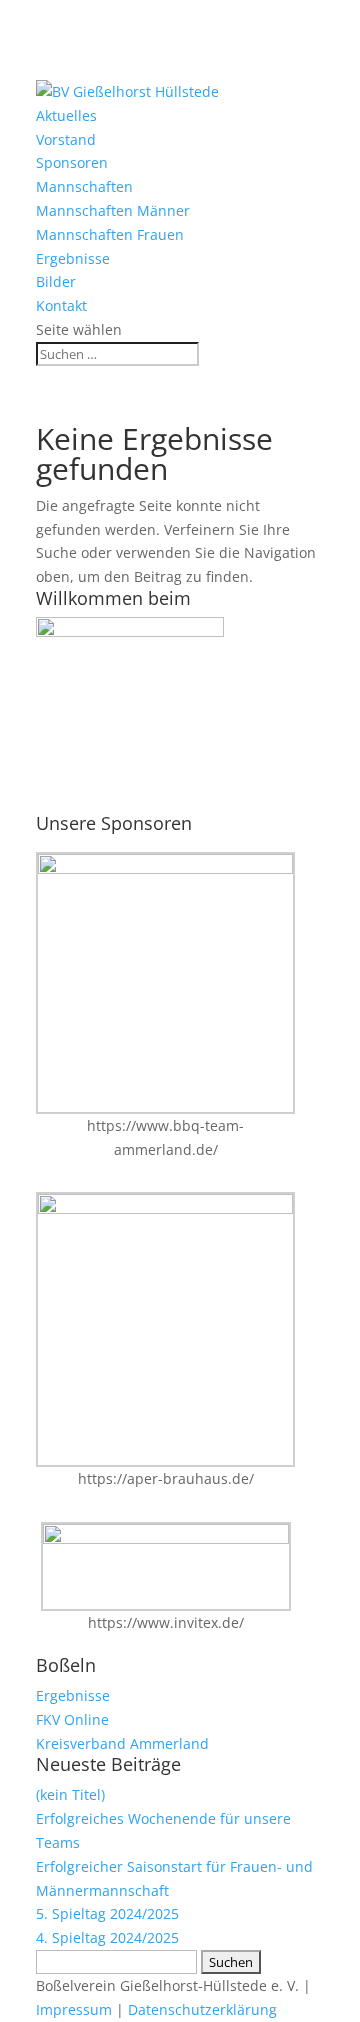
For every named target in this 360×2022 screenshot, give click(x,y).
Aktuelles (66, 115)
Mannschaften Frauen (110, 234)
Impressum (74, 2009)
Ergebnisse (73, 258)
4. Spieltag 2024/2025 (107, 1937)
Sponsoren (72, 162)
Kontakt (61, 305)
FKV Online (72, 1719)
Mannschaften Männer (113, 210)
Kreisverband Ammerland (122, 1743)
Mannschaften (84, 186)
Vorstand (66, 139)
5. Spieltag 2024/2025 (107, 1913)
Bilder (56, 281)
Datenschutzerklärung (202, 2009)
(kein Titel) (70, 1794)
